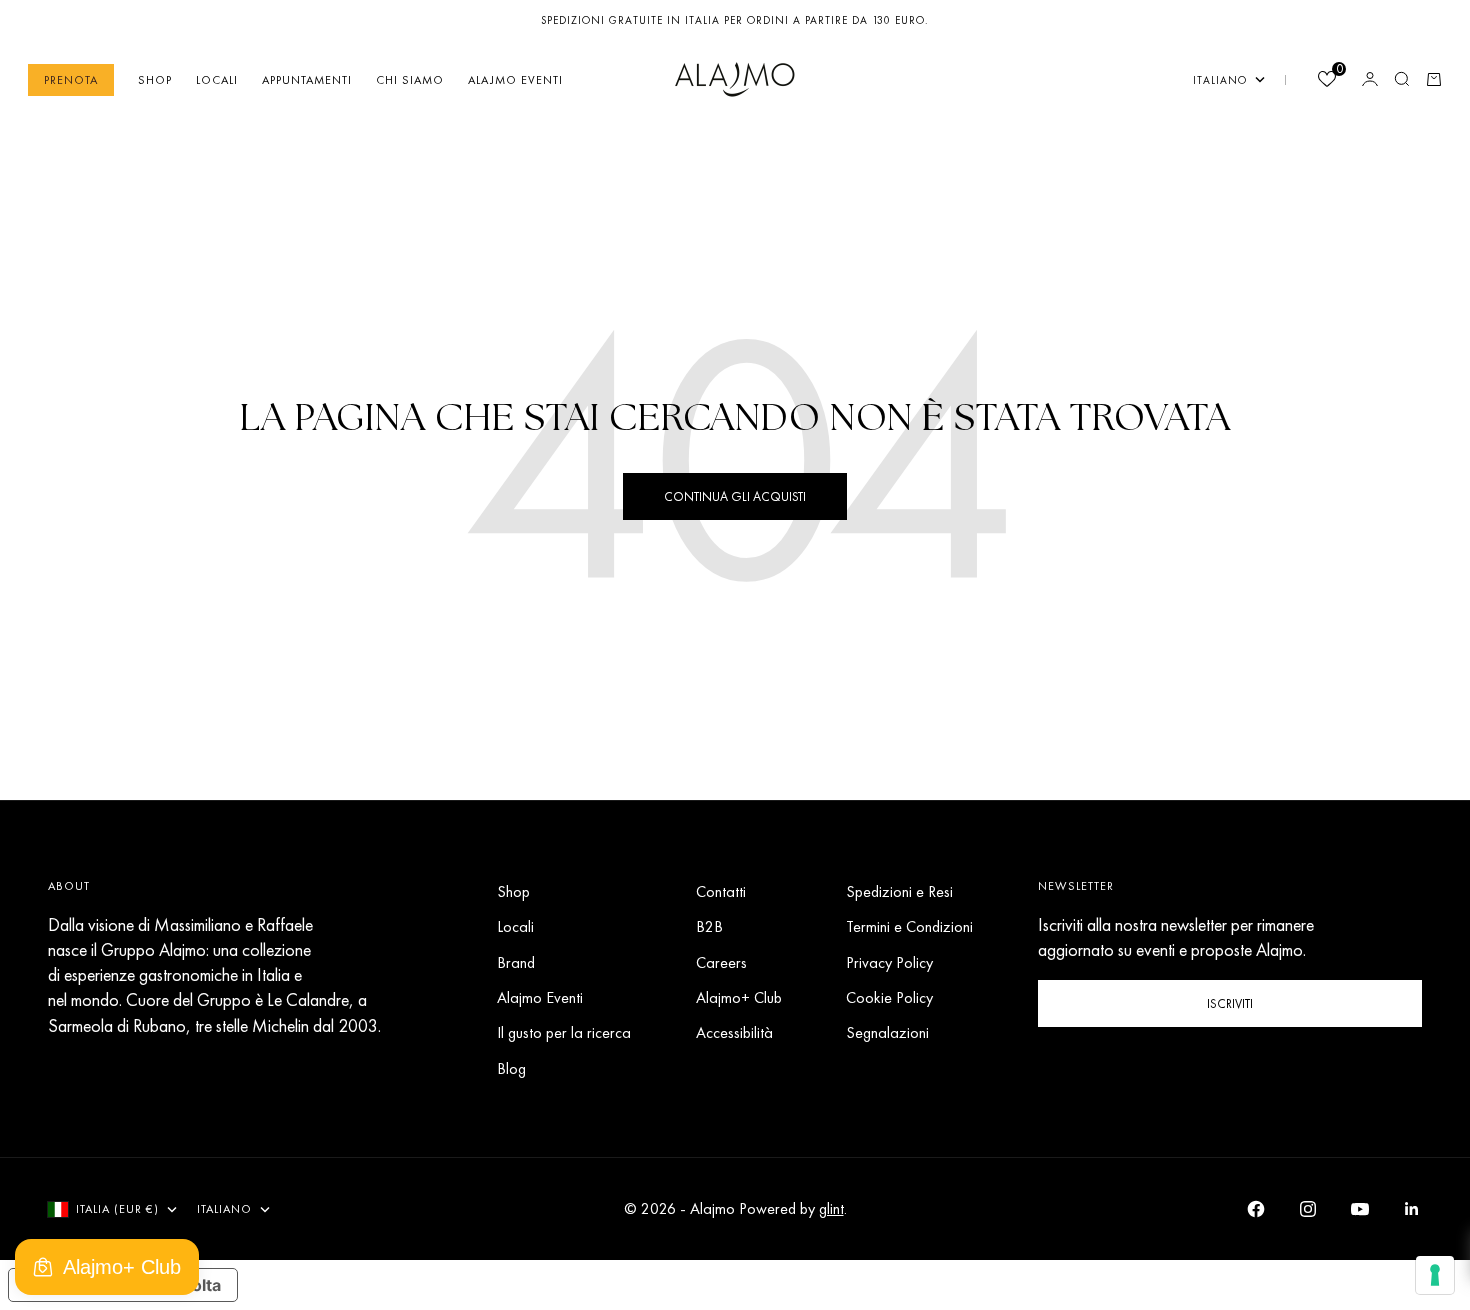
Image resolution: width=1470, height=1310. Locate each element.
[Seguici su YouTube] (1360, 1209)
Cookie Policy (889, 997)
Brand (516, 962)
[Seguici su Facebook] (1256, 1209)
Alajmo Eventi (515, 79)
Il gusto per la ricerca (564, 1032)
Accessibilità (734, 1032)
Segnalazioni (887, 1032)
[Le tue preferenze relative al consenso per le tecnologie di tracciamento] (1435, 1275)
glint (831, 1208)
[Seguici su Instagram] (1308, 1209)
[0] (1326, 80)
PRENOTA (71, 79)
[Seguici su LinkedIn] (1412, 1209)
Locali (217, 79)
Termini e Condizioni (909, 926)
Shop (155, 79)
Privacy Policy (889, 962)
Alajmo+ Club (739, 997)
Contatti (721, 891)
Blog (511, 1068)
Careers (721, 962)
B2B (709, 926)
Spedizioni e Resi (899, 891)
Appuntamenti (307, 79)
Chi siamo (410, 79)
